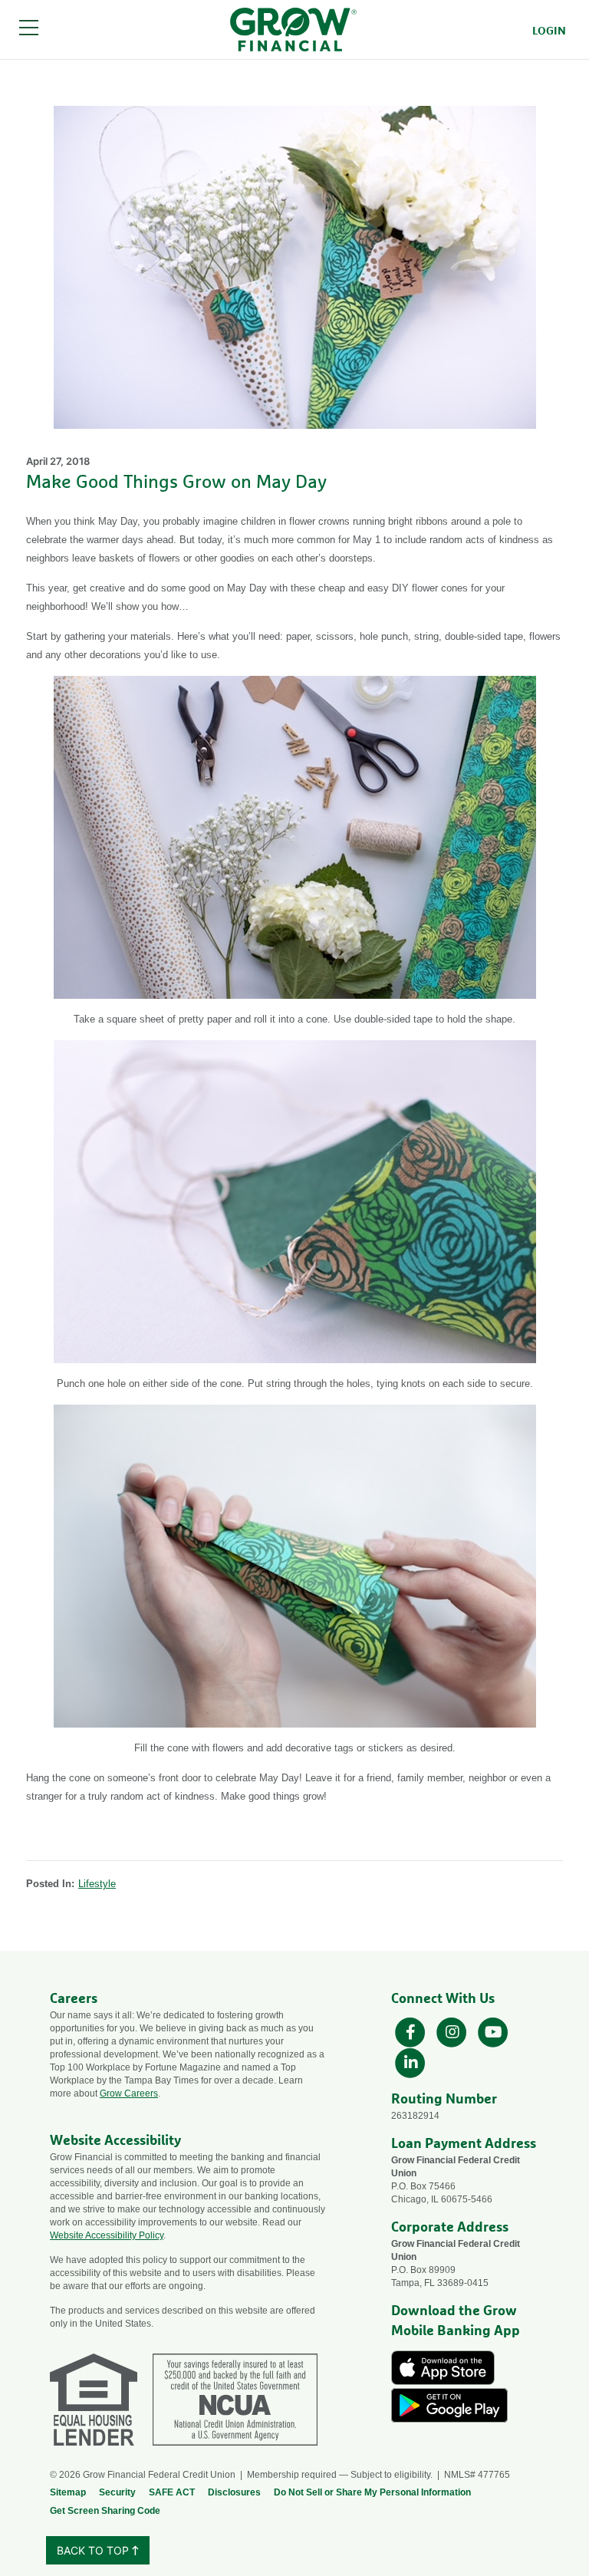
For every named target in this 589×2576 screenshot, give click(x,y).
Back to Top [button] (94, 2550)
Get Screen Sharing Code (105, 2511)
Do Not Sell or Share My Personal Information (372, 2492)
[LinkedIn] (410, 2062)
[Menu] (29, 30)
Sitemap (68, 2492)
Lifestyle (97, 1884)
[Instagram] (453, 2031)
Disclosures (234, 2492)
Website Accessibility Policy (107, 2235)
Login (549, 31)
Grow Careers (129, 2093)
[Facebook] (412, 2031)
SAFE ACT (172, 2492)
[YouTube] (493, 2031)
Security (117, 2492)
